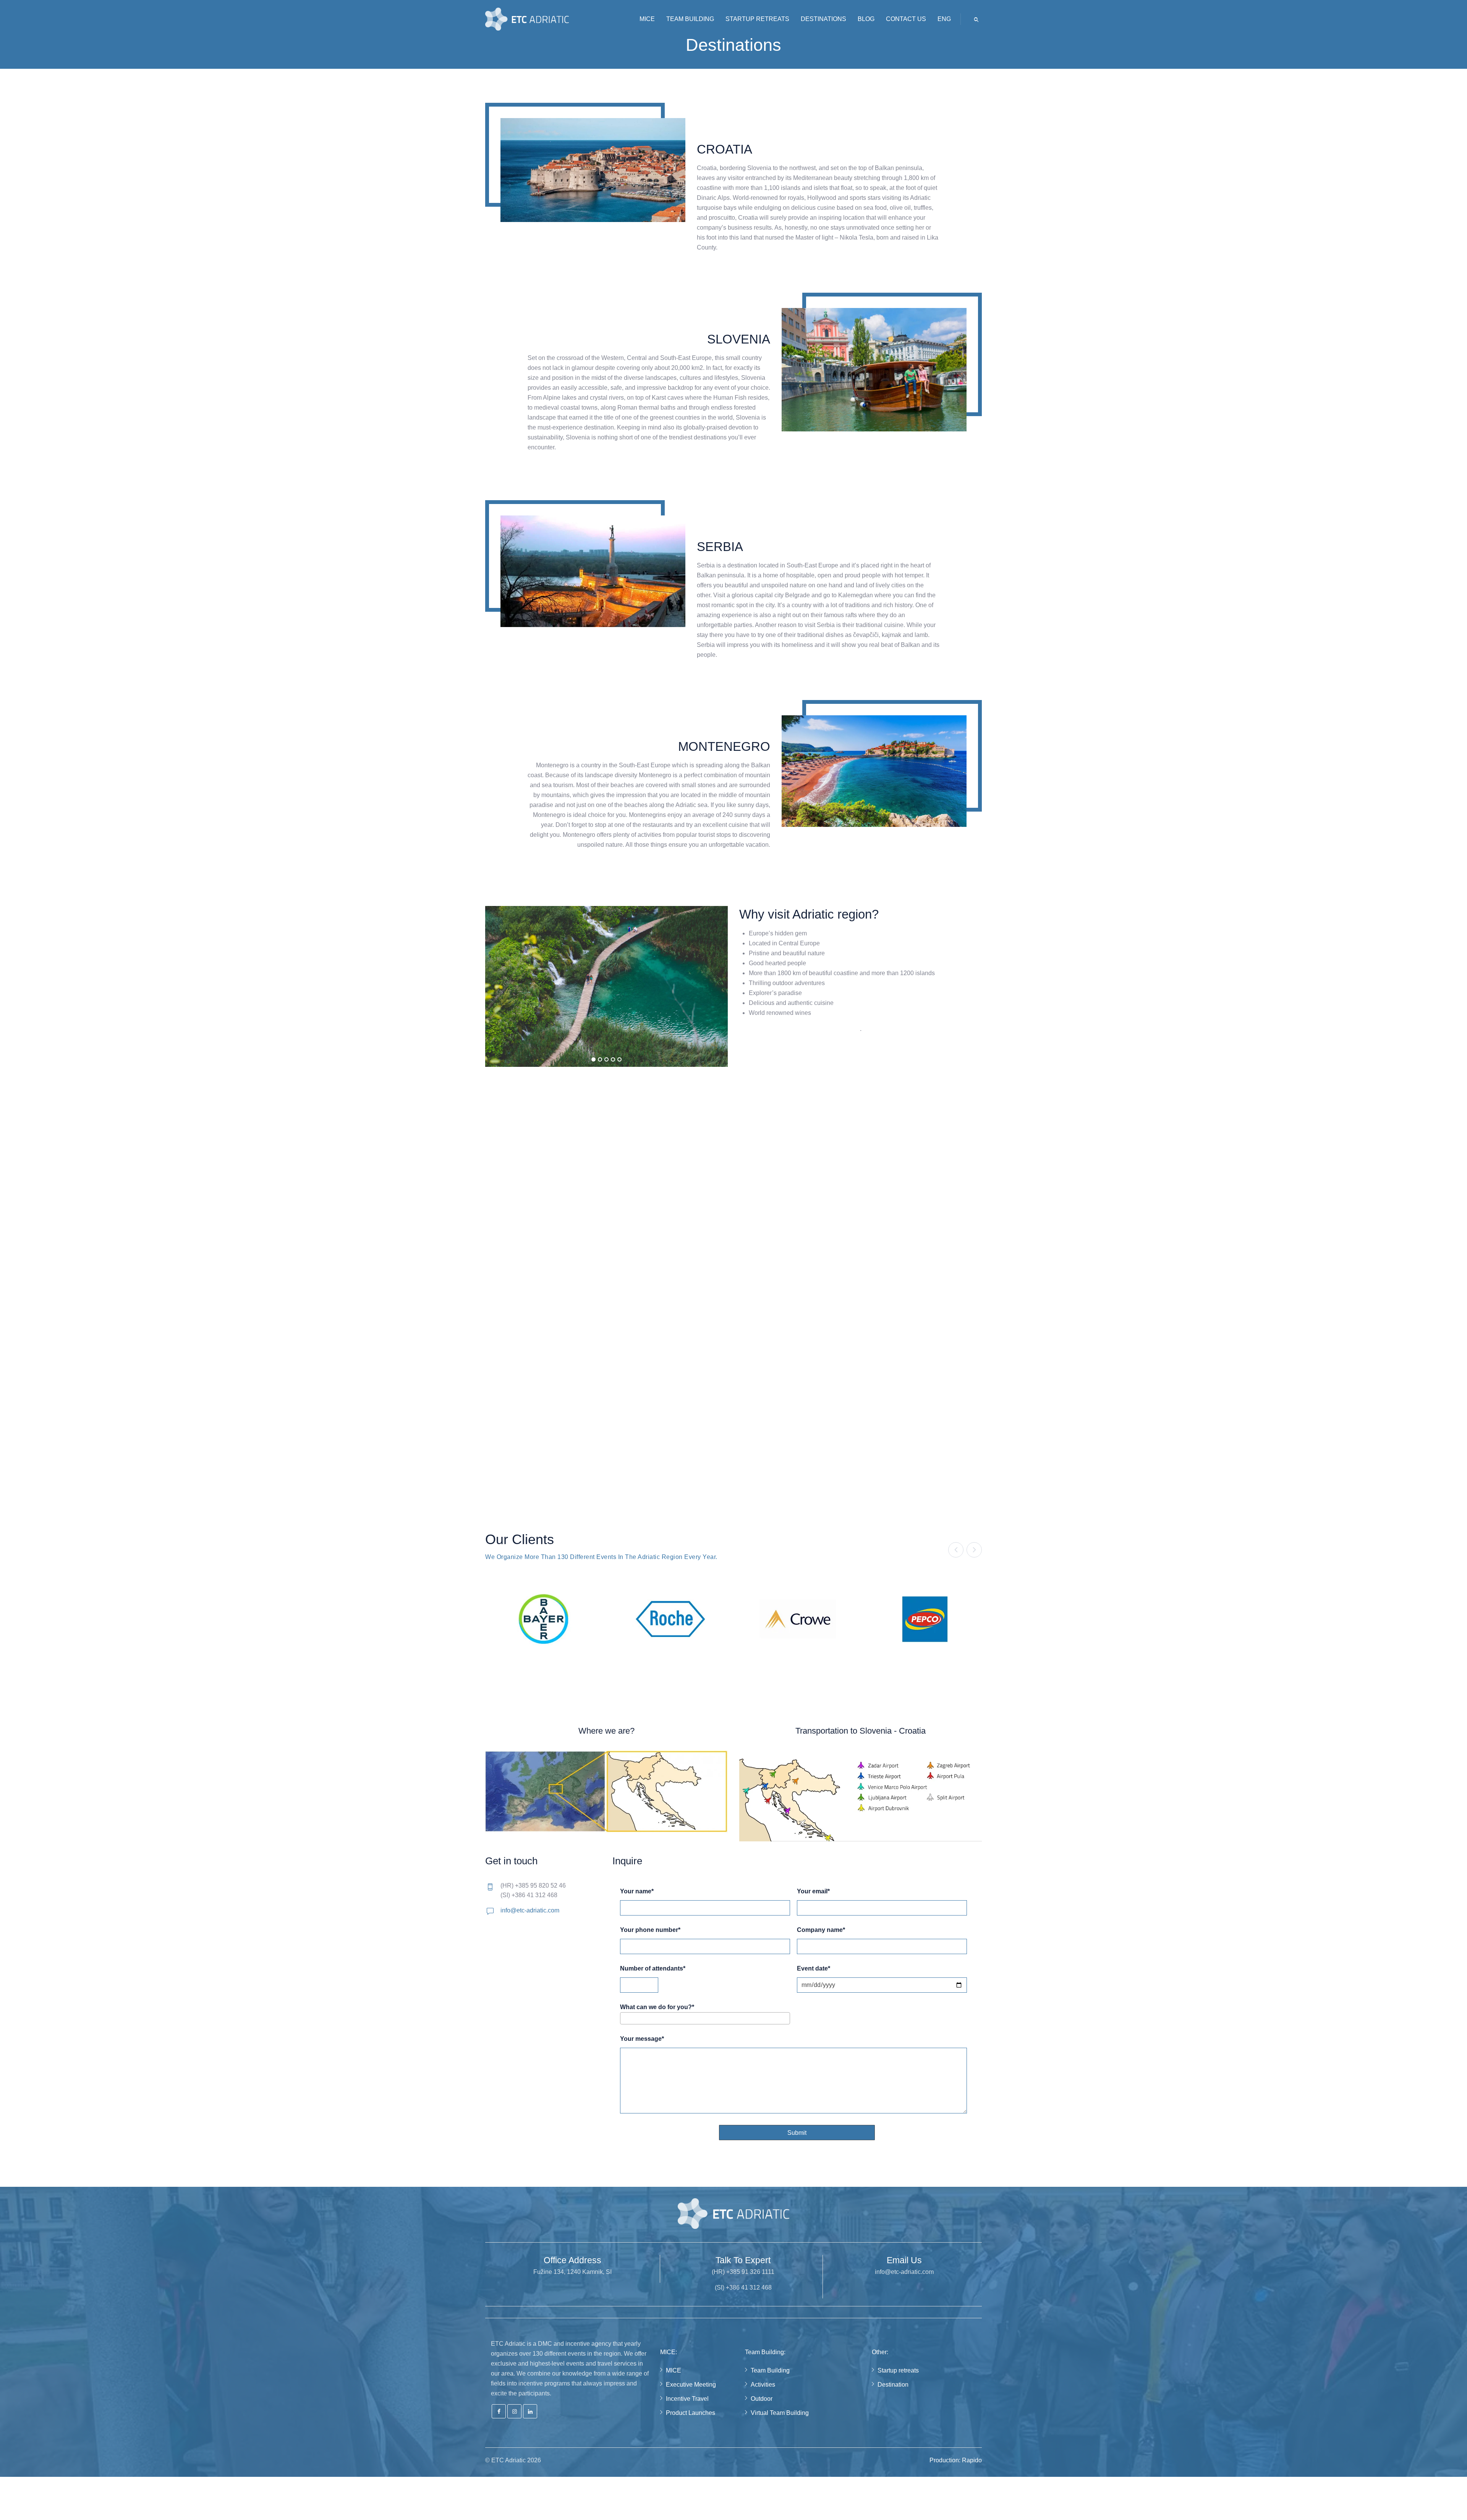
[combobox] (705, 2018)
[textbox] (625, 2018)
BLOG (866, 19)
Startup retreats (898, 2370)
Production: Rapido (956, 2460)
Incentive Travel (687, 2399)
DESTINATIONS (823, 19)
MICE (647, 19)
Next (739, 1193)
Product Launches (691, 2413)
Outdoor (762, 2399)
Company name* (821, 1930)
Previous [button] (956, 1550)
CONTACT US (906, 19)
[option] (543, 1619)
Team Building (770, 2370)
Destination (893, 2385)
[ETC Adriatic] (527, 19)
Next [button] (974, 1550)
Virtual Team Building (780, 2413)
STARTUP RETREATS (757, 19)
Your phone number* (650, 1930)
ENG (944, 19)
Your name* (637, 1891)
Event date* (814, 1969)
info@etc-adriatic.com (530, 1910)
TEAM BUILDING (690, 19)
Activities (763, 2385)
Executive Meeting (691, 2385)
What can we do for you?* (657, 2007)
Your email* (813, 1891)
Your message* (642, 2039)
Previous (474, 1193)
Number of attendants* (653, 1969)
